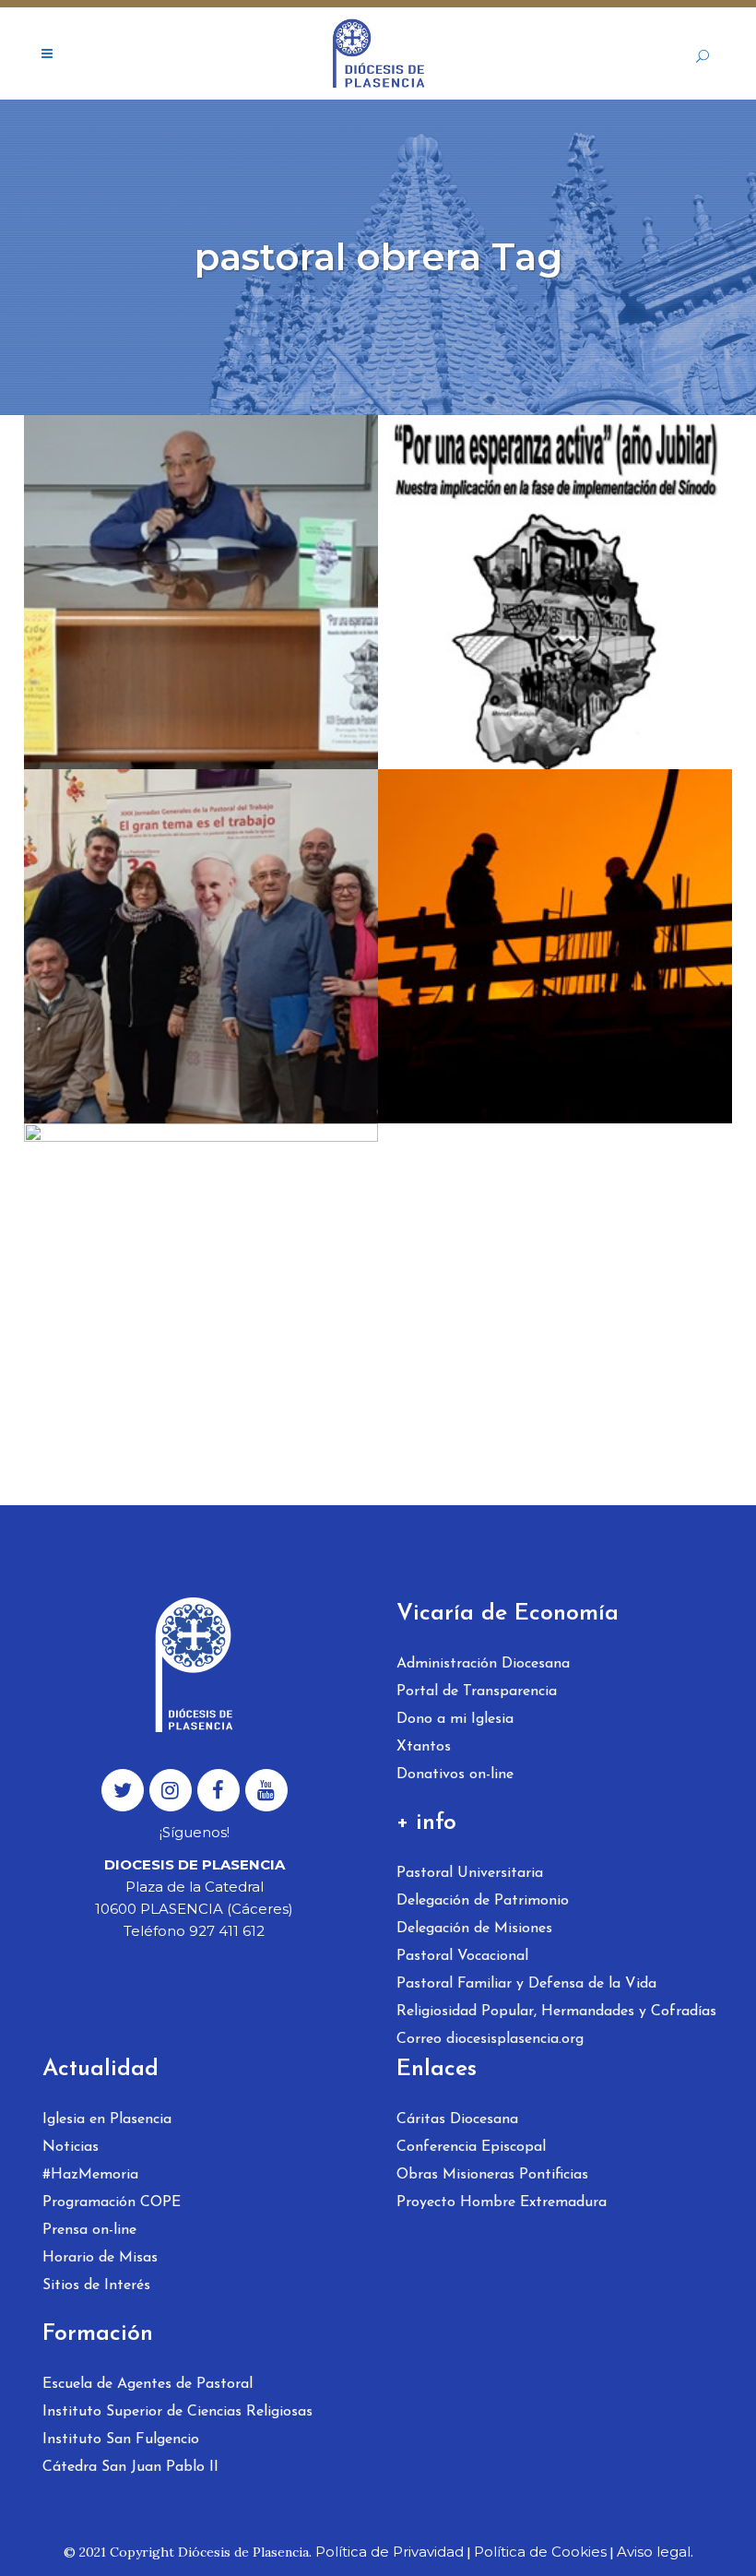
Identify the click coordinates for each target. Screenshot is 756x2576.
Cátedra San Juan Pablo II (130, 2467)
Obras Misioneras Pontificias (492, 2175)
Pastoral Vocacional (462, 1956)
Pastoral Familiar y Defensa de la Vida (526, 1984)
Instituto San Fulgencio (121, 2439)
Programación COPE (112, 2202)
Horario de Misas (100, 2258)
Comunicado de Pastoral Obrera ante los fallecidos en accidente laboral (545, 882)
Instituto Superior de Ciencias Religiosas (177, 2412)
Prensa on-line (89, 2230)
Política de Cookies (540, 2552)
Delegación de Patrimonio (483, 1901)
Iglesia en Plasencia (107, 2119)
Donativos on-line (455, 1775)
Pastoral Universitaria (470, 1873)
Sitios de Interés (96, 2285)
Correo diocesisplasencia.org (490, 2039)
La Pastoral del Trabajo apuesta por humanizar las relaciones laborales (182, 882)
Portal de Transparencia (477, 1692)
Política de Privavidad (390, 2552)
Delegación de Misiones (474, 1929)
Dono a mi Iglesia (455, 1719)
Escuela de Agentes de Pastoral (148, 2384)
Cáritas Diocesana (457, 2119)
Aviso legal (654, 2552)
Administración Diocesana (483, 1664)
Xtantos (424, 1747)
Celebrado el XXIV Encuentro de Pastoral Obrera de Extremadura (189, 528)
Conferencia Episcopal (471, 2147)
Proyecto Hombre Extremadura (502, 2202)
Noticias (71, 2147)
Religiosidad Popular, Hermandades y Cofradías (556, 2012)
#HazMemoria (90, 2175)
